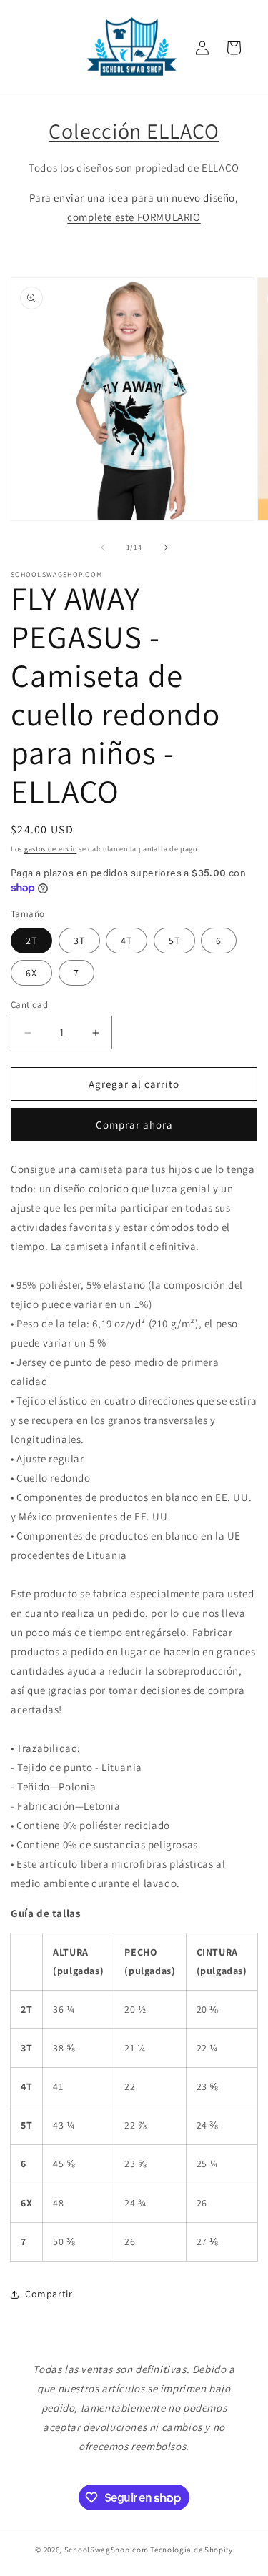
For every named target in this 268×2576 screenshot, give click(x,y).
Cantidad (29, 1005)
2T (31, 941)
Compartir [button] (49, 2294)
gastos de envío (51, 849)
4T (126, 941)
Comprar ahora (134, 1125)
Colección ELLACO (134, 131)
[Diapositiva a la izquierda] (103, 548)
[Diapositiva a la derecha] (166, 548)
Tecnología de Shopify (192, 2550)
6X (31, 973)
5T (174, 941)
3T (79, 941)
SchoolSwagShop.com (106, 2550)
